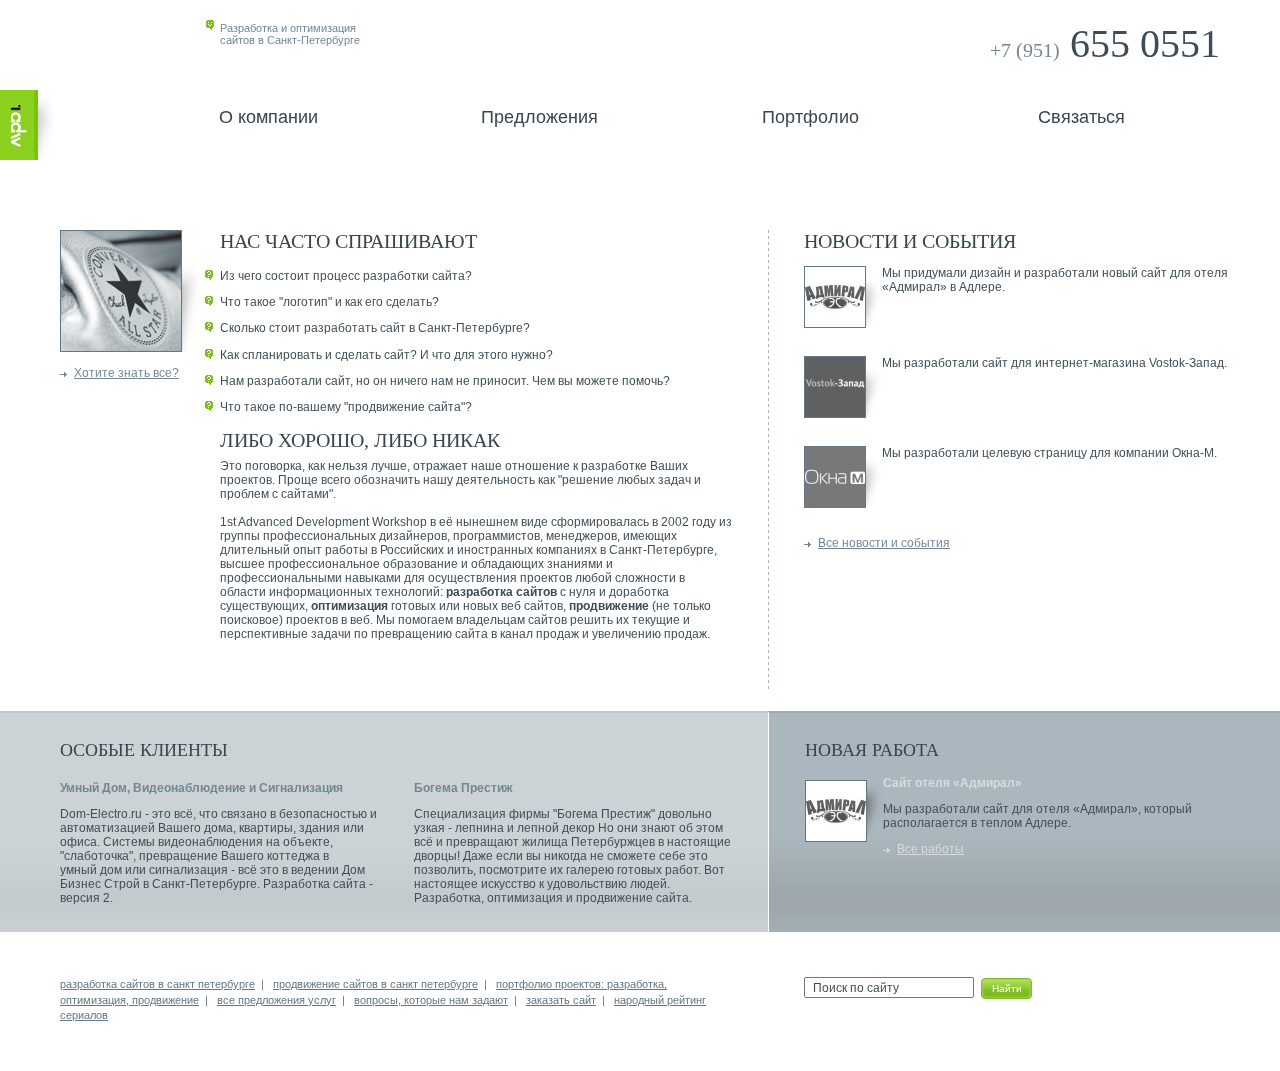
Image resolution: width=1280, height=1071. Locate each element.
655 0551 (1105, 43)
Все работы (930, 849)
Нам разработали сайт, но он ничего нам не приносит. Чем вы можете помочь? (445, 381)
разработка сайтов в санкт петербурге (157, 984)
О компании (268, 117)
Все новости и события (884, 543)
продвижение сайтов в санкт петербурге (375, 984)
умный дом (91, 870)
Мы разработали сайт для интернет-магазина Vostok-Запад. (1054, 363)
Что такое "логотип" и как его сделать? (329, 302)
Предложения (539, 117)
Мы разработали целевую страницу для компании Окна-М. (1049, 453)
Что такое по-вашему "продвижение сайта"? (346, 407)
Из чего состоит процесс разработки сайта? (346, 276)
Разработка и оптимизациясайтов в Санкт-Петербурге (290, 34)
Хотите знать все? (126, 373)
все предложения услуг (276, 1000)
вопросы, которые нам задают (431, 1000)
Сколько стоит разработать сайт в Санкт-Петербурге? (375, 328)
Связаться (1081, 117)
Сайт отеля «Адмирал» (952, 783)
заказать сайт (561, 1000)
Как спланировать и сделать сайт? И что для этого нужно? (386, 355)
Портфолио (810, 117)
